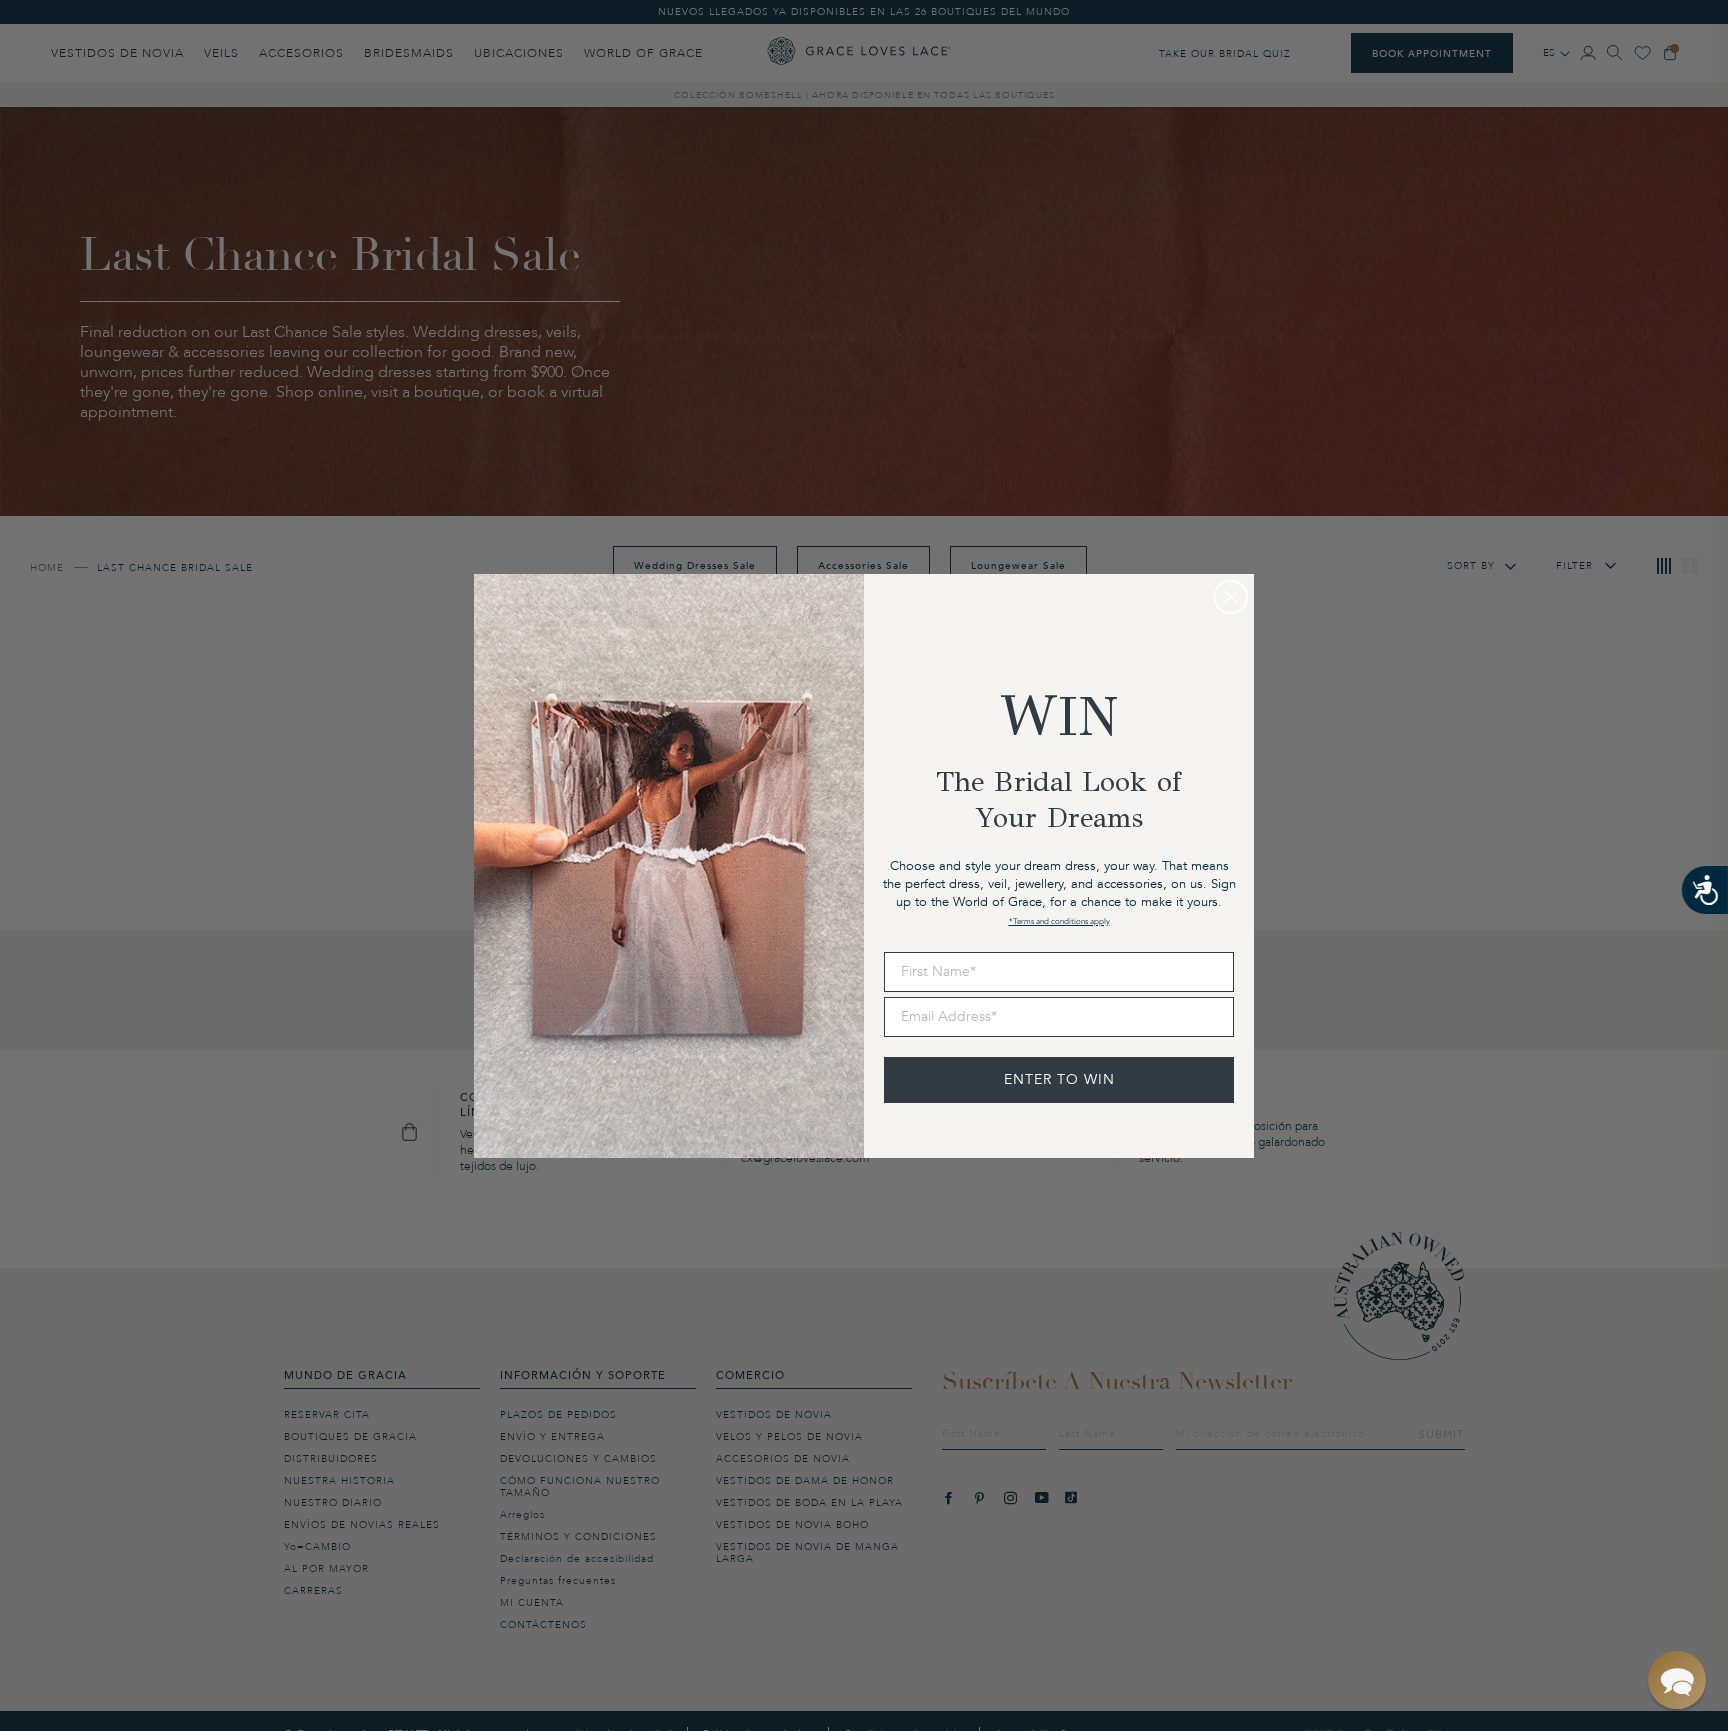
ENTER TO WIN (1059, 1079)
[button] (1677, 1680)
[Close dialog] (1231, 597)
